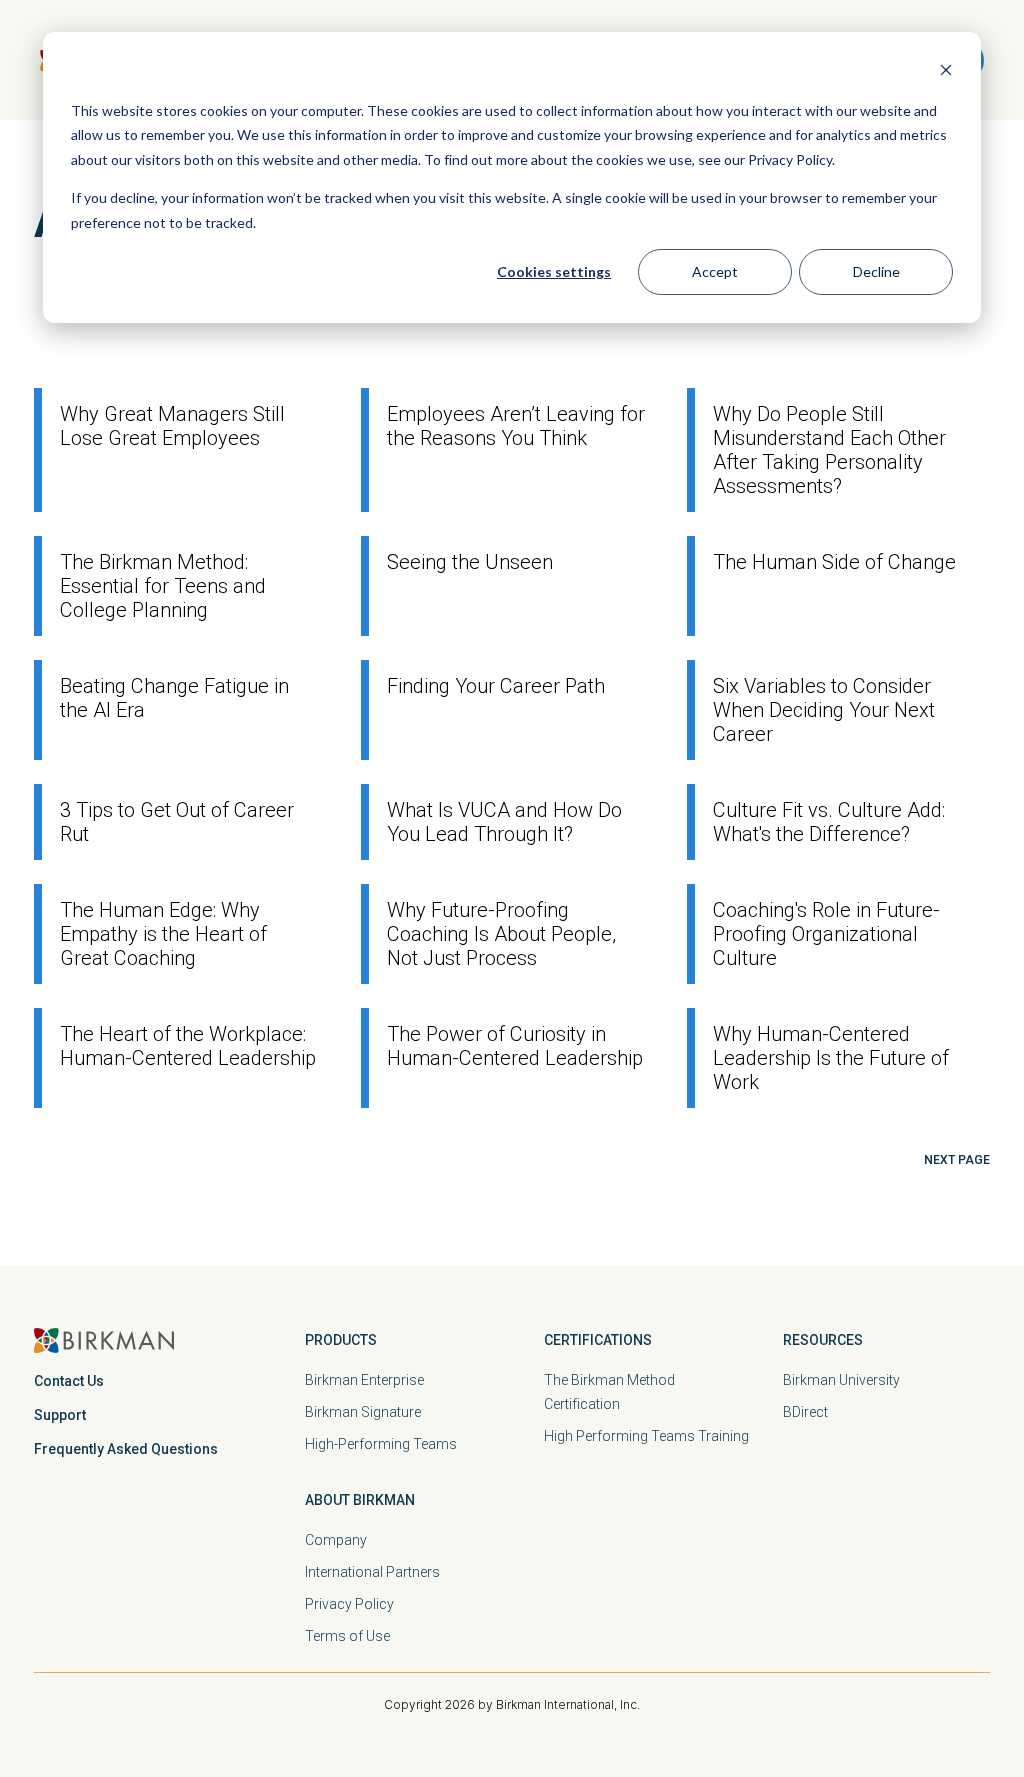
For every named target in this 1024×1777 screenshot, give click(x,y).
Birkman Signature (363, 1412)
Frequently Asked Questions (126, 1449)
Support (60, 1415)
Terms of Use (347, 1636)
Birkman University (841, 1380)
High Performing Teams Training (646, 1436)
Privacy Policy (349, 1604)
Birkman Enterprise (364, 1380)
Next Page (957, 1160)
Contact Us (69, 1381)
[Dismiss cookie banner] (946, 72)
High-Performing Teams (381, 1444)
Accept (715, 271)
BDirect (805, 1412)
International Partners (372, 1572)
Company (336, 1540)
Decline (876, 271)
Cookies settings (554, 271)
